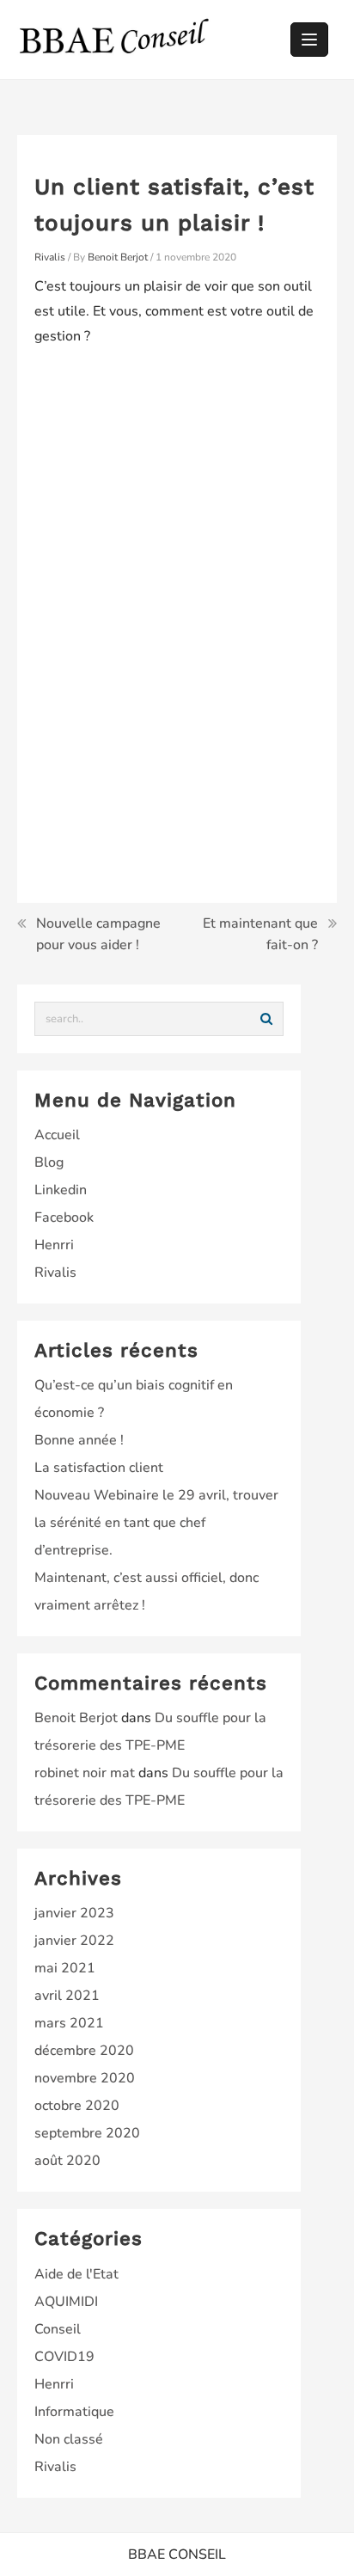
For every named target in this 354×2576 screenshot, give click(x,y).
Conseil (58, 2329)
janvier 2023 (74, 1913)
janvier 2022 (74, 1941)
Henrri (54, 1245)
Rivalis (50, 257)
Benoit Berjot (76, 1718)
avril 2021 (67, 1996)
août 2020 (67, 2161)
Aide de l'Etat (76, 2274)
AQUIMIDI (66, 2302)
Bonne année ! (79, 1440)
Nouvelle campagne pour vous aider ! (98, 935)
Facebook (64, 1217)
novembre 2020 (85, 2078)
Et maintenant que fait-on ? (260, 935)
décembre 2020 (84, 2051)
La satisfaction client (99, 1468)
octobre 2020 (77, 2106)
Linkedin (61, 1190)
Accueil (57, 1135)
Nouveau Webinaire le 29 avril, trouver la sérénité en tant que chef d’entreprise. (156, 1523)
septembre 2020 (87, 2133)
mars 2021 (69, 2023)
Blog (49, 1162)
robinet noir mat (85, 1773)
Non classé (69, 2439)
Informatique (74, 2412)
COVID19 (64, 2357)
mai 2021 (65, 1968)
